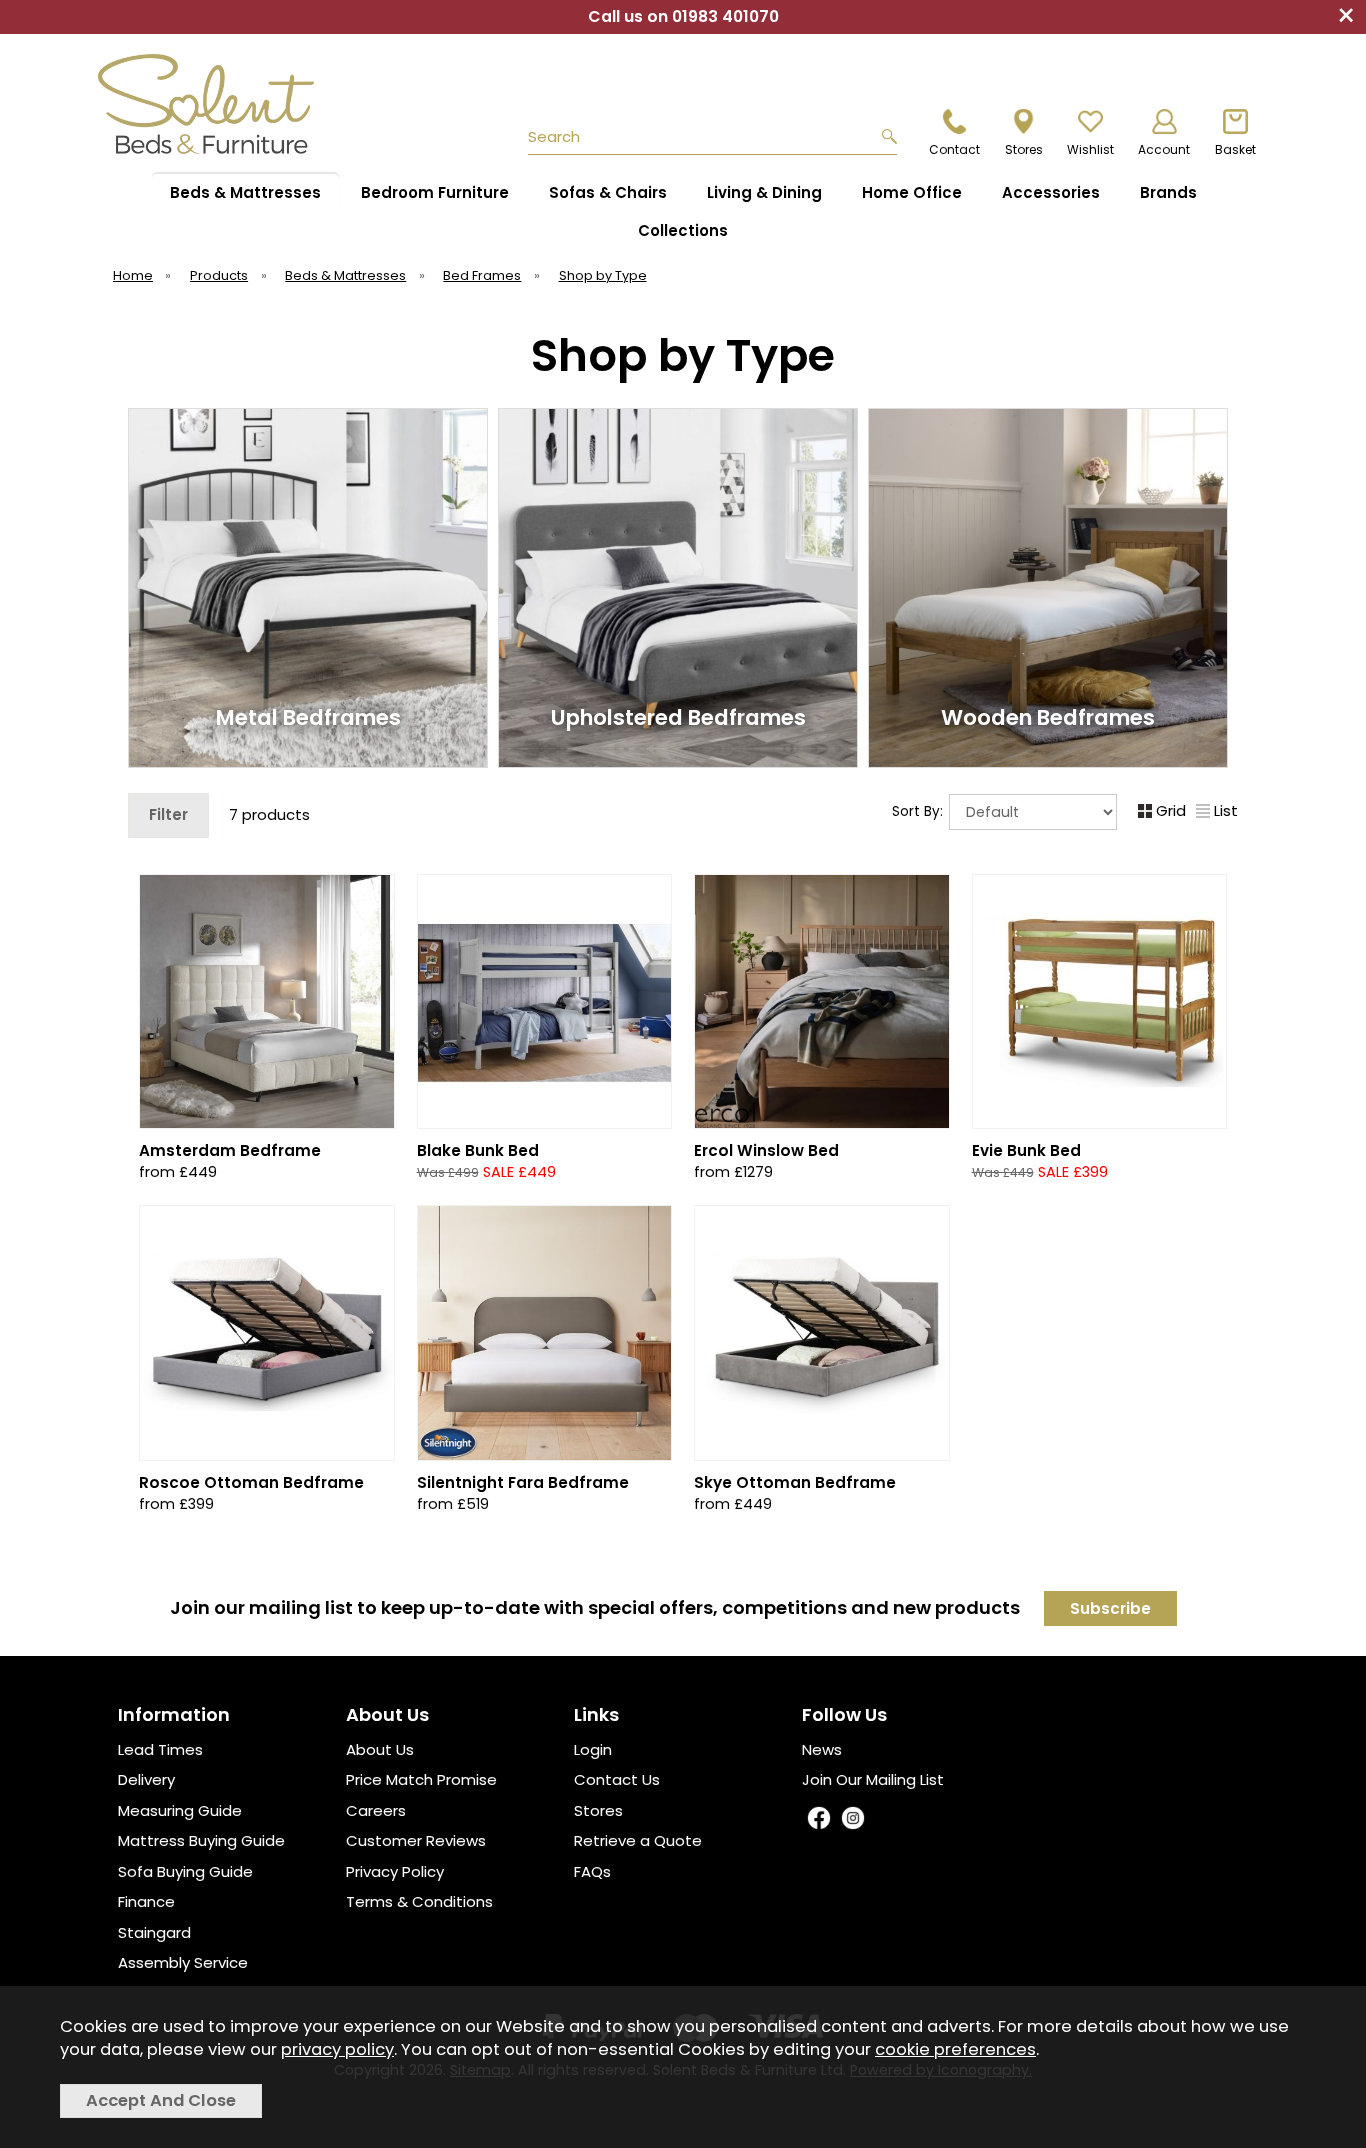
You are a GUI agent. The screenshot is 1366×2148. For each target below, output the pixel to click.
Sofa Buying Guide (185, 1871)
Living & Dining (764, 192)
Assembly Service (183, 1962)
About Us (380, 1749)
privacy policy (337, 2049)
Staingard (154, 1932)
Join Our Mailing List (873, 1779)
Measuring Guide (180, 1810)
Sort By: (919, 811)
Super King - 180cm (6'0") (820, 1159)
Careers (376, 1810)
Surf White (606, 1159)
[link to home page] (215, 104)
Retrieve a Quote (638, 1840)
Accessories (1051, 192)
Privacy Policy (395, 1871)
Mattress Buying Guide (201, 1840)
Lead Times (160, 1749)
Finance (146, 1901)
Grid (1171, 810)
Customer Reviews (416, 1840)
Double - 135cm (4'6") (820, 1095)
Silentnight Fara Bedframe (523, 1482)
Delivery (146, 1779)
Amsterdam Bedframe (230, 1150)
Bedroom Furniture (435, 192)
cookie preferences (955, 2049)
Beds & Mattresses (245, 192)
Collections (683, 230)
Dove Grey (478, 1159)
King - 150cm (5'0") (820, 1127)
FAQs (592, 1871)
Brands (1168, 192)
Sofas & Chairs (608, 192)
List (1226, 810)
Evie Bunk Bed (1026, 1150)
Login (593, 1749)
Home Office (912, 192)
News (822, 1749)
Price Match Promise (421, 1779)
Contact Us (617, 1779)
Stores (598, 1810)
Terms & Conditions (419, 1901)
